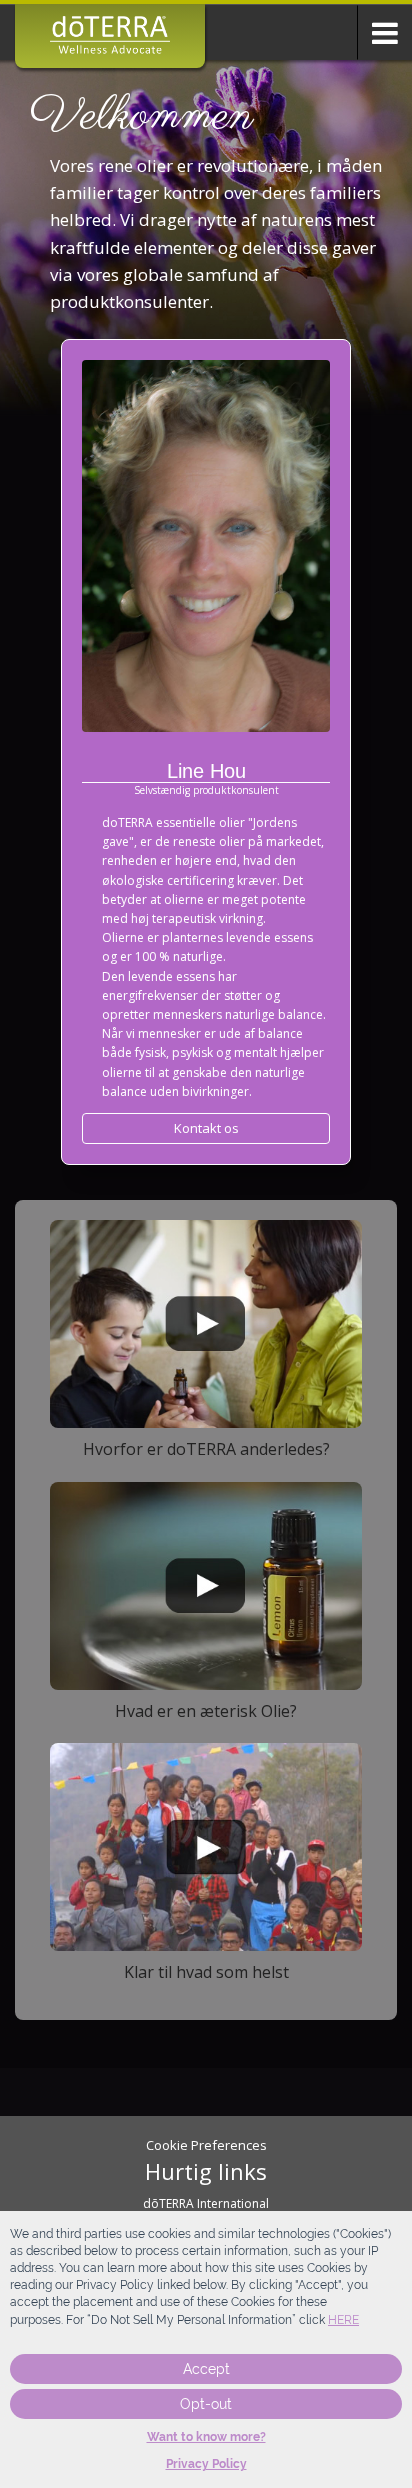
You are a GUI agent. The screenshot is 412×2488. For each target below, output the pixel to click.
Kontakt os (206, 1128)
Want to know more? (206, 2437)
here (343, 2320)
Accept (206, 2369)
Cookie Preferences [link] (206, 2145)
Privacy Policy (206, 2464)
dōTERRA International (206, 2203)
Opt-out (206, 2404)
